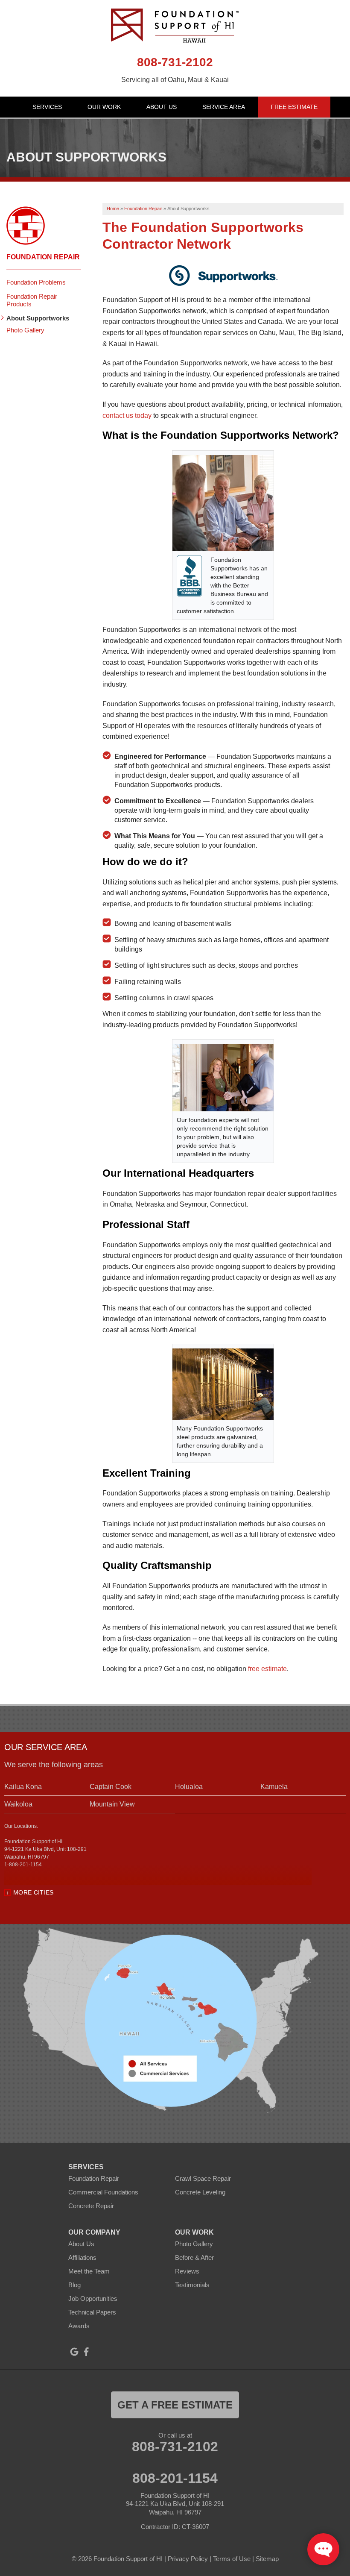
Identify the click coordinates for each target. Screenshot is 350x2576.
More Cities (34, 1892)
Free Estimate (294, 107)
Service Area (224, 107)
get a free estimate (175, 2405)
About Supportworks (38, 318)
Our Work (104, 107)
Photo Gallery (25, 330)
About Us (162, 107)
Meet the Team (89, 2271)
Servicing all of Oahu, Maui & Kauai (175, 80)
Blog (74, 2285)
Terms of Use (232, 2559)
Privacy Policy (188, 2559)
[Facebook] (86, 2352)
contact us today (127, 416)
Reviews (187, 2271)
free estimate (267, 1669)
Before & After (194, 2257)
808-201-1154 (175, 2478)
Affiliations (82, 2257)
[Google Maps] (74, 2352)
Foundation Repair (43, 257)
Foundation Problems (36, 282)
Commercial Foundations (103, 2192)
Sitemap (267, 2559)
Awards (79, 2326)
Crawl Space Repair (203, 2178)
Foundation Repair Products (32, 300)
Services (47, 107)
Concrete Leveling (200, 2192)
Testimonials (192, 2285)
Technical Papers (92, 2312)
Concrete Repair (91, 2206)
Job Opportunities (93, 2298)
